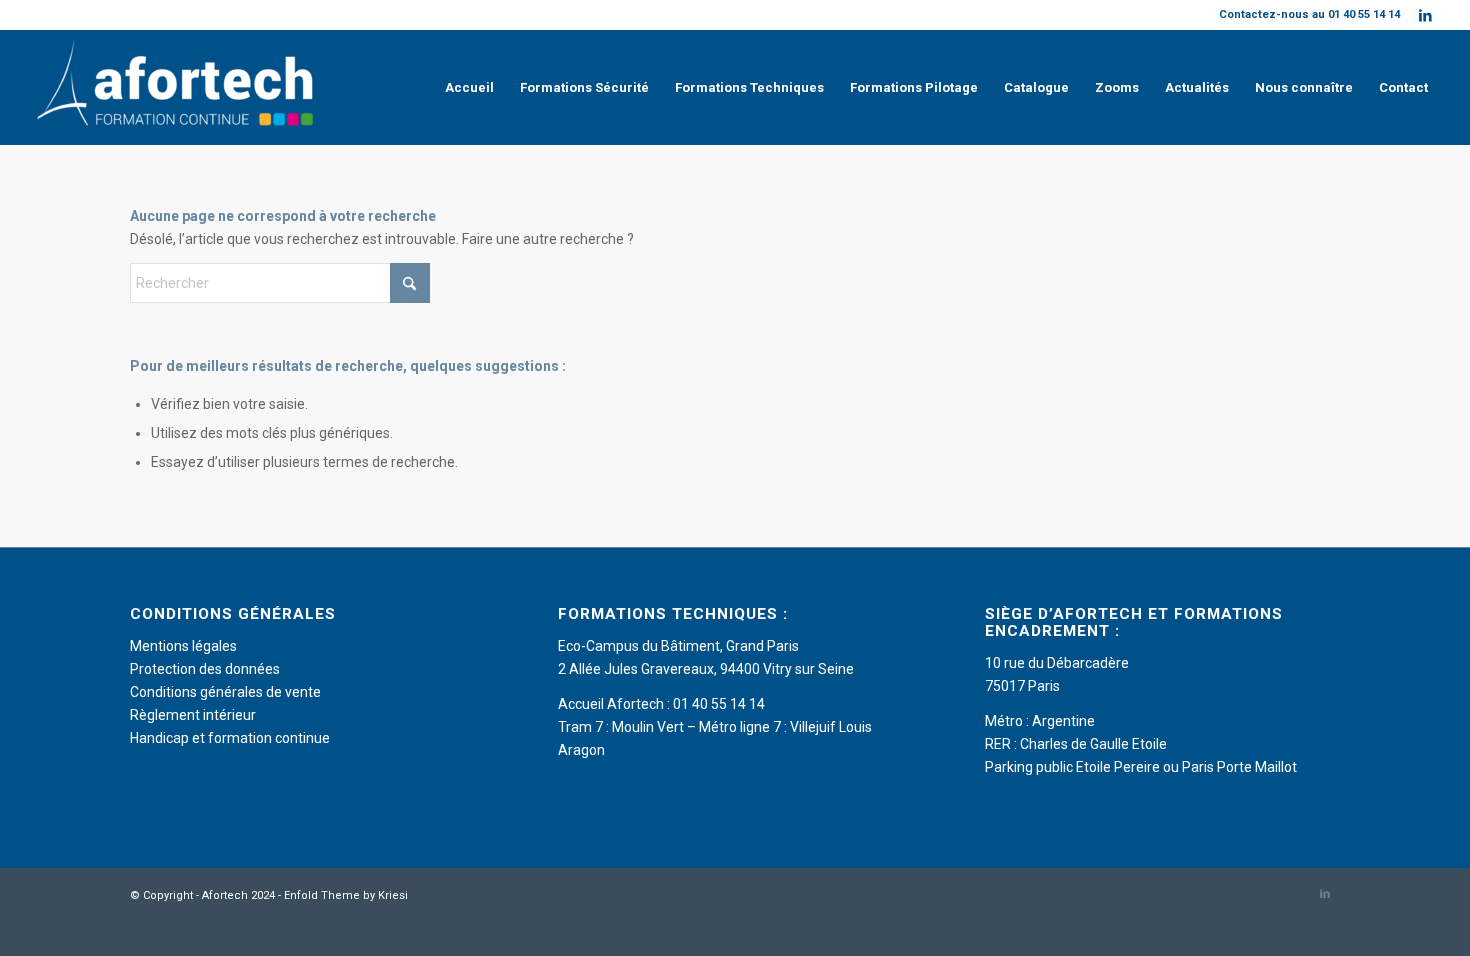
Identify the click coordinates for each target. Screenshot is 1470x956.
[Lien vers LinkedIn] (1426, 15)
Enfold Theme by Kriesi (346, 895)
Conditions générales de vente (225, 692)
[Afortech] (179, 87)
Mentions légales (183, 646)
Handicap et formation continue (230, 738)
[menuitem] (469, 87)
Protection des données (205, 669)
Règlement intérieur (193, 715)
